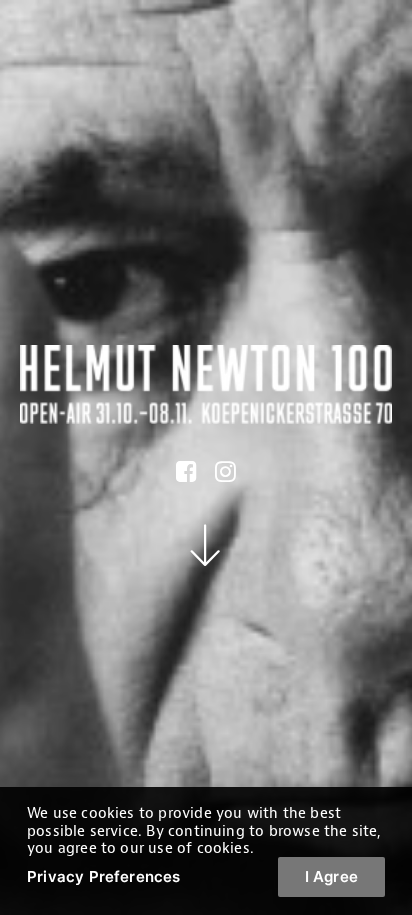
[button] (186, 477)
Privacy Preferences (104, 876)
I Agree (331, 876)
